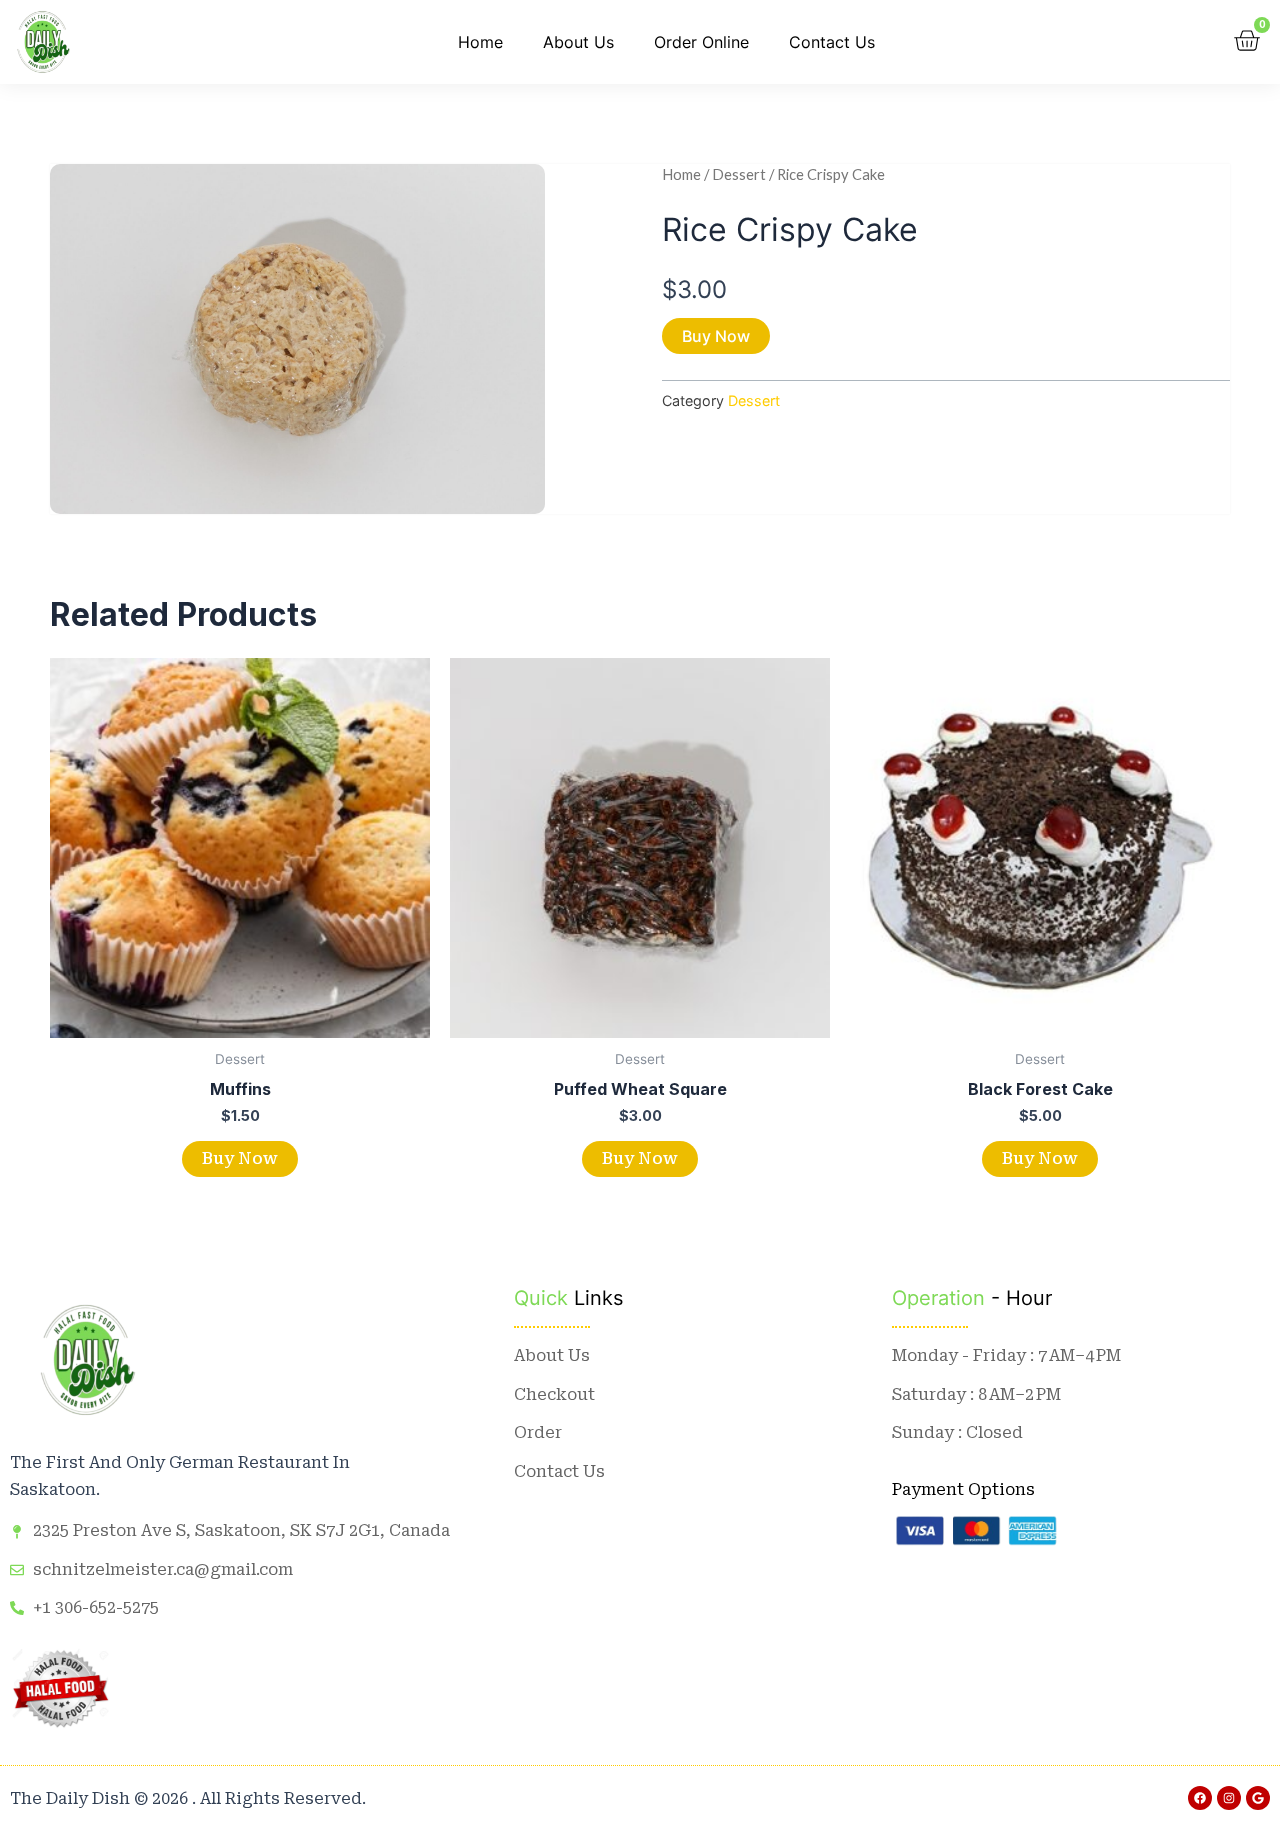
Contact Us (832, 42)
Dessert (739, 174)
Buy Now (716, 336)
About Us (578, 42)
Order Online (701, 42)
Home (480, 42)
